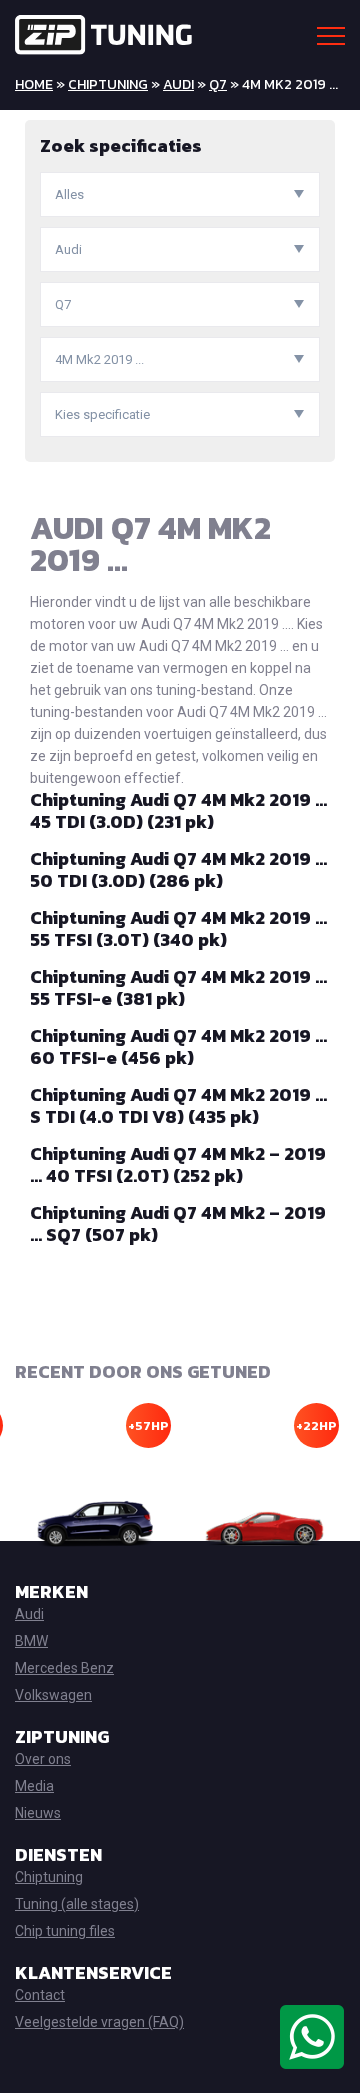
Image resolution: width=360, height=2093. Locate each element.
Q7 (218, 84)
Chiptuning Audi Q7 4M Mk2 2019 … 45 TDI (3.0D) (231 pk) (178, 810)
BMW (31, 1641)
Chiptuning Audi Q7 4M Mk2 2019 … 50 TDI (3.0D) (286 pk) (178, 869)
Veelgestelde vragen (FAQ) (99, 2022)
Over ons (43, 1759)
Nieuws (38, 1813)
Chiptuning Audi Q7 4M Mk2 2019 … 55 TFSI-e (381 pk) (178, 987)
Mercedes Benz (64, 1668)
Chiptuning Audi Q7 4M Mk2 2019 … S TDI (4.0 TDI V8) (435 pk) (178, 1105)
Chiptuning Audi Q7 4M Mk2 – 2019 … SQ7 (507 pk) (178, 1223)
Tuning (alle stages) (77, 1904)
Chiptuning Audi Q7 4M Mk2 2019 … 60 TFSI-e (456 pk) (178, 1046)
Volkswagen (53, 1695)
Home (34, 84)
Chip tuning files (65, 1931)
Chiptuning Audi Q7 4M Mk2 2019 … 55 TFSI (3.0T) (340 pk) (178, 928)
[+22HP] (264, 1524)
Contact (40, 1995)
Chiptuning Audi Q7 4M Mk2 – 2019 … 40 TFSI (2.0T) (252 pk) (178, 1164)
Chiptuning (108, 84)
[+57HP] (96, 1524)
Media (34, 1786)
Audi (178, 84)
